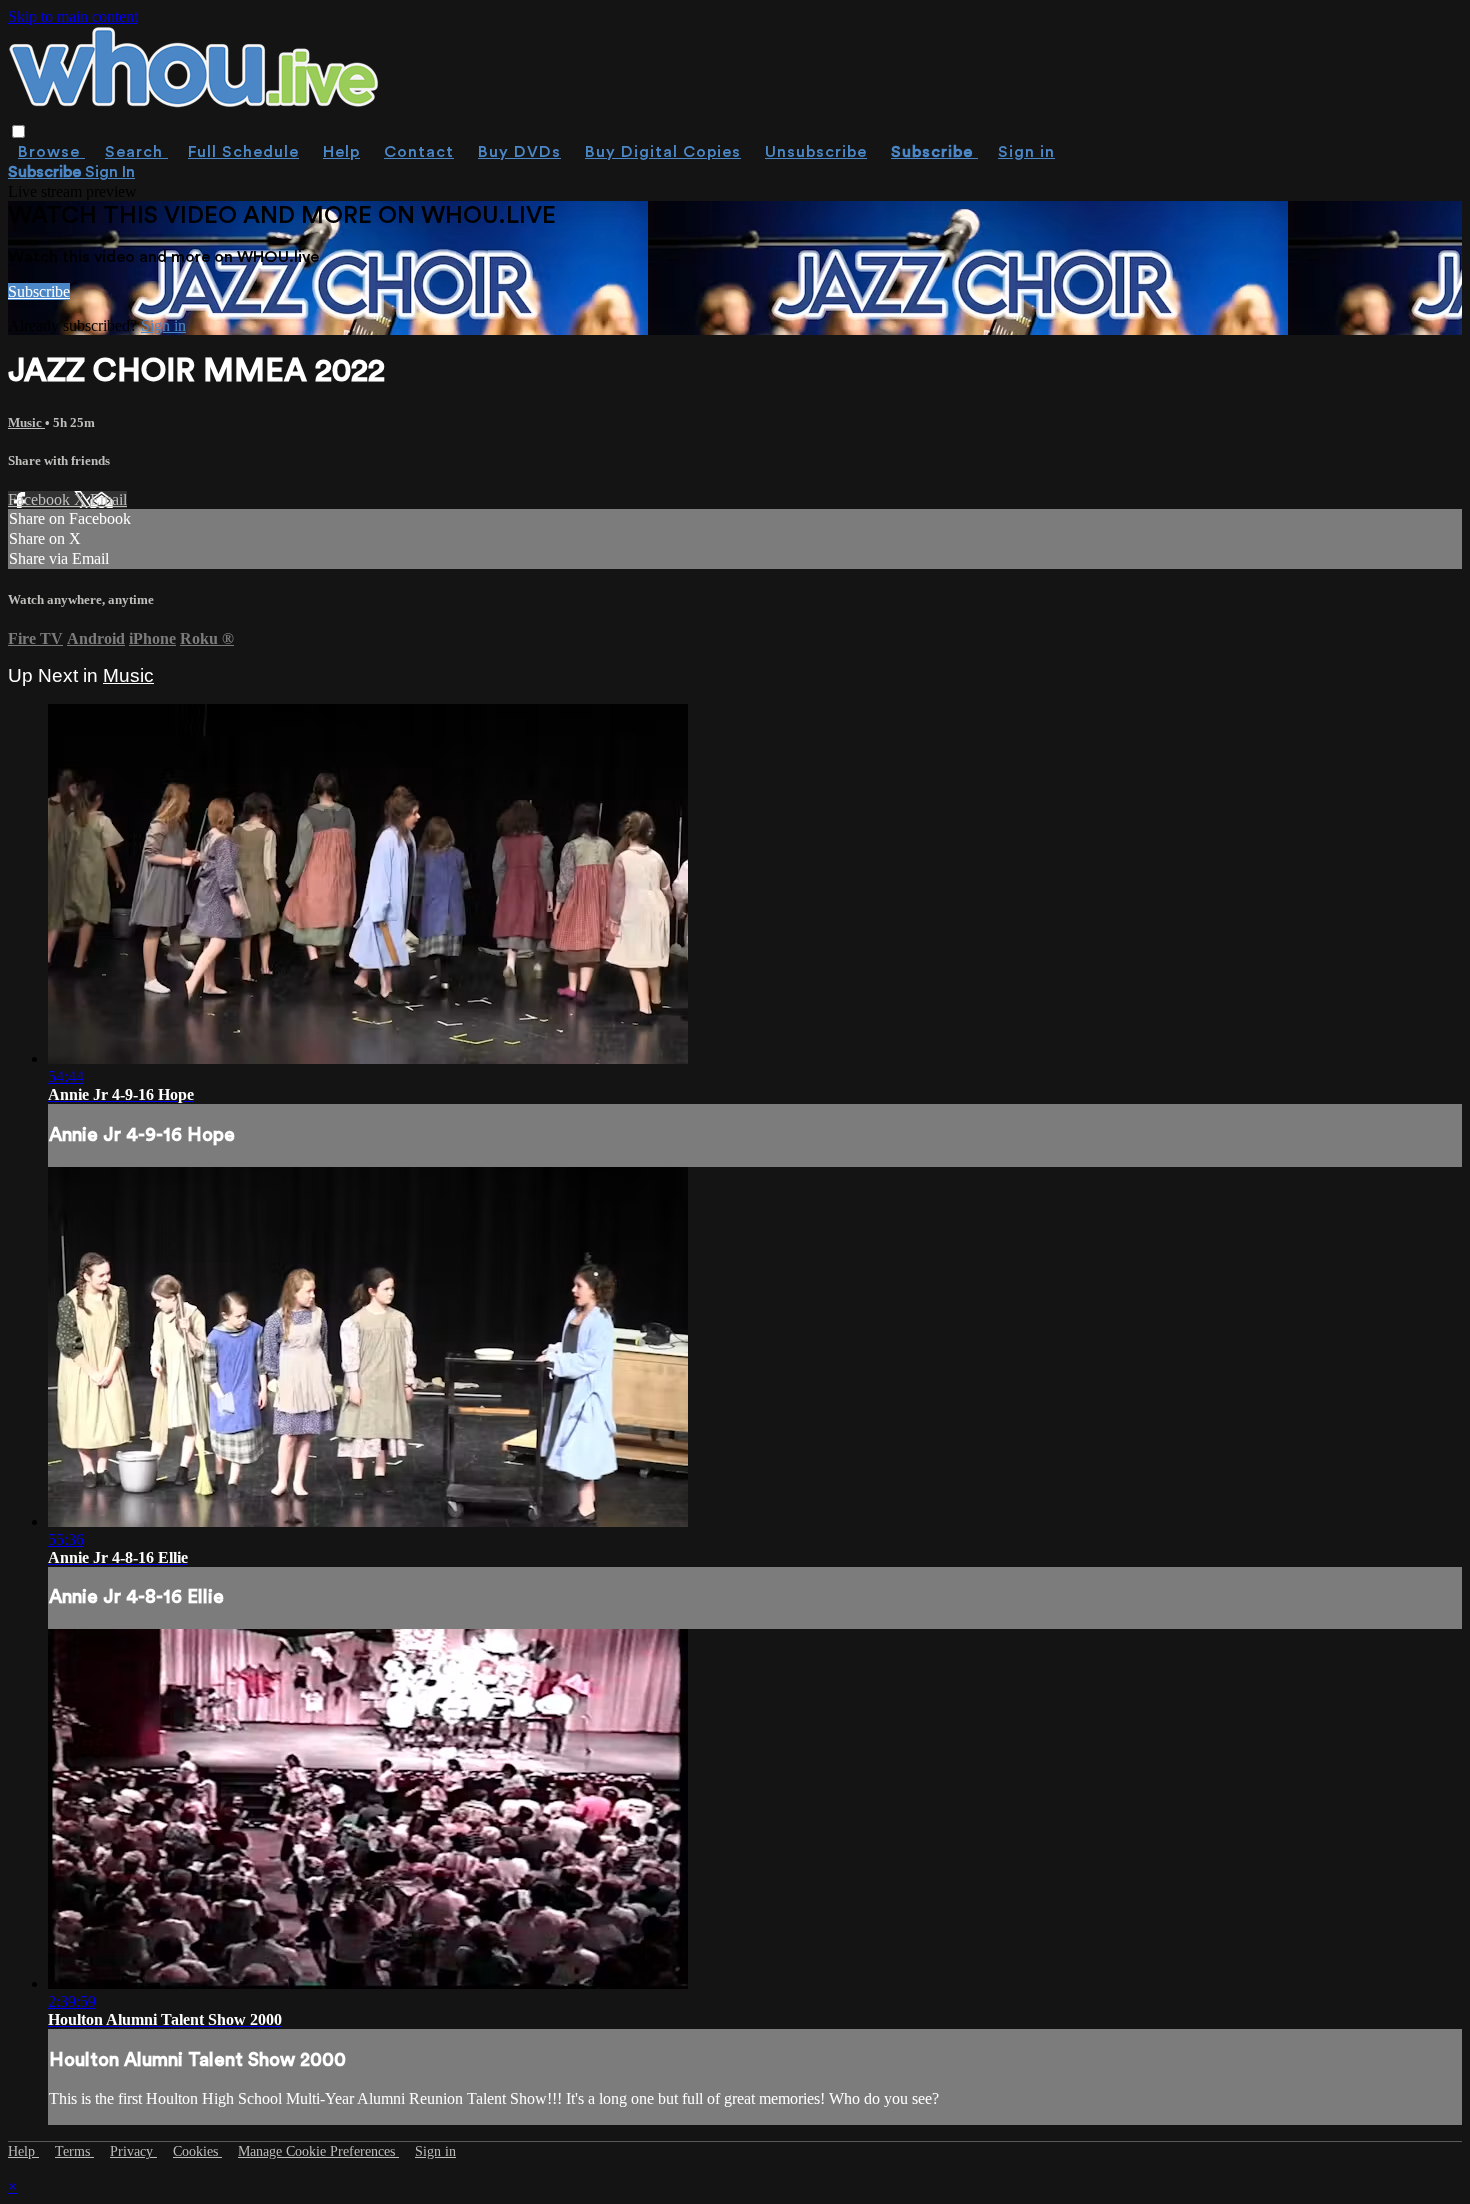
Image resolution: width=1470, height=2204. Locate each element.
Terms (74, 2151)
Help (341, 152)
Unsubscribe (816, 152)
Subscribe (39, 291)
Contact (419, 152)
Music (26, 422)
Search (136, 152)
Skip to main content (73, 16)
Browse (51, 152)
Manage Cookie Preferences (318, 2151)
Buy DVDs (519, 152)
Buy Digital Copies (663, 152)
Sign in (1026, 152)
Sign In (110, 172)
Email (108, 499)
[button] (18, 131)
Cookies (197, 2151)
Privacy (133, 2151)
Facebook (41, 499)
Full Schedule (243, 152)
